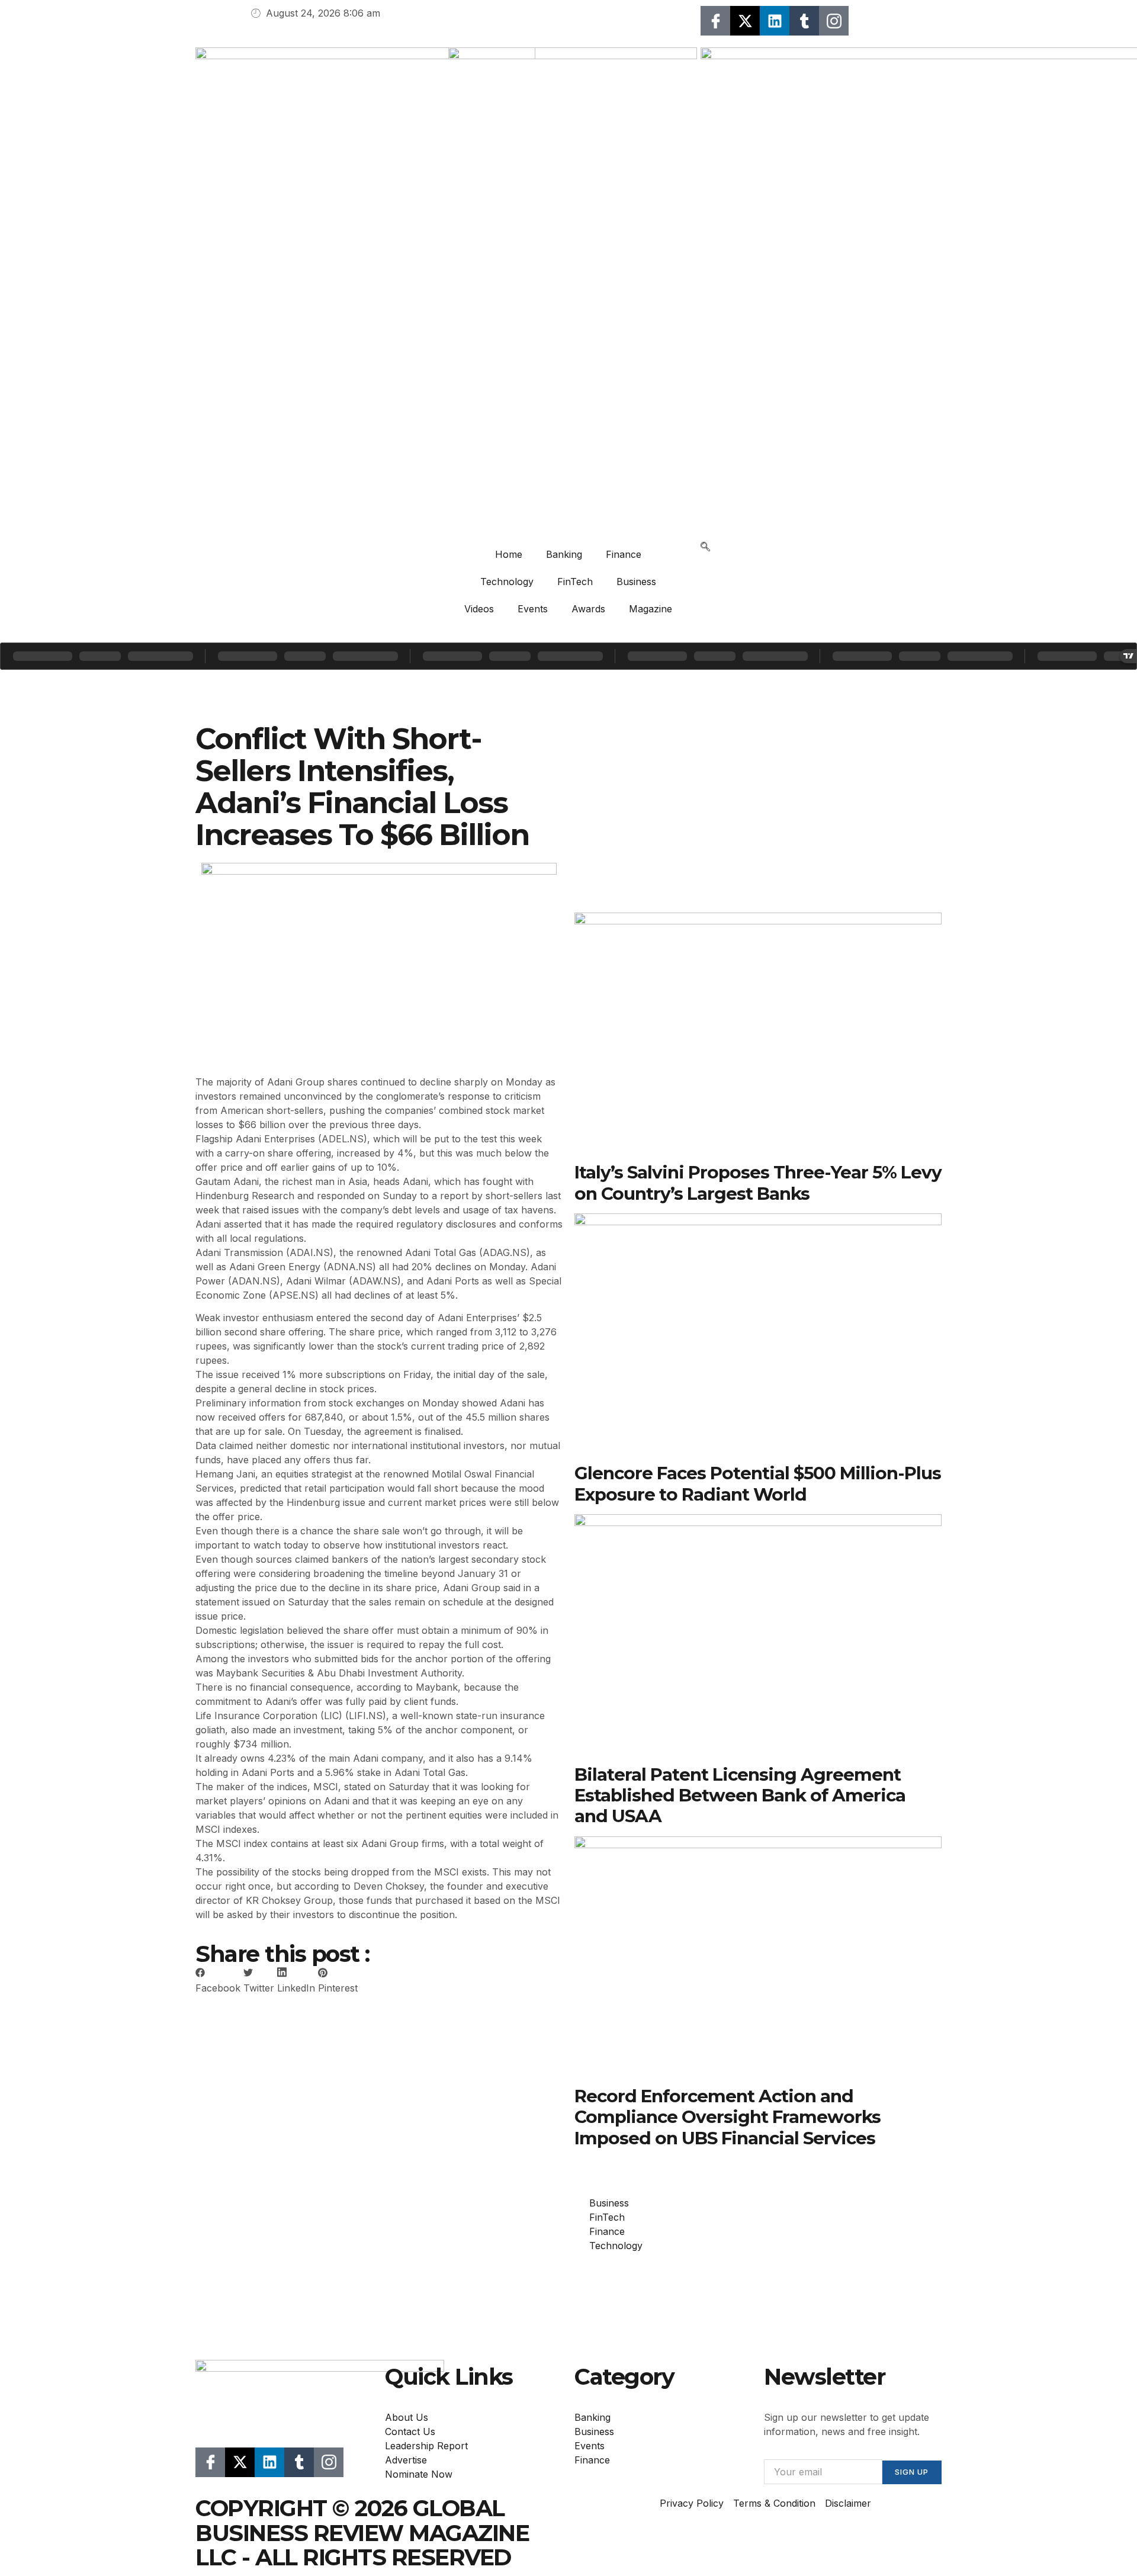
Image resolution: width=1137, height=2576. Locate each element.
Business (636, 582)
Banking (564, 554)
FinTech (575, 582)
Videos (479, 609)
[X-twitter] (745, 21)
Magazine (651, 609)
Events (533, 609)
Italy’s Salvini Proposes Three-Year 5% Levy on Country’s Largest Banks (758, 1182)
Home (509, 554)
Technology (507, 582)
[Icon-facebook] (715, 21)
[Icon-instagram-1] (834, 21)
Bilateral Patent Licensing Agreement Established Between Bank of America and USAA (740, 1795)
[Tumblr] (804, 21)
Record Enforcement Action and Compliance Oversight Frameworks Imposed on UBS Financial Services (728, 2117)
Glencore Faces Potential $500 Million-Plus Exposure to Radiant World (758, 1483)
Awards (588, 609)
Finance (624, 554)
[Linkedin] (775, 21)
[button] (705, 548)
